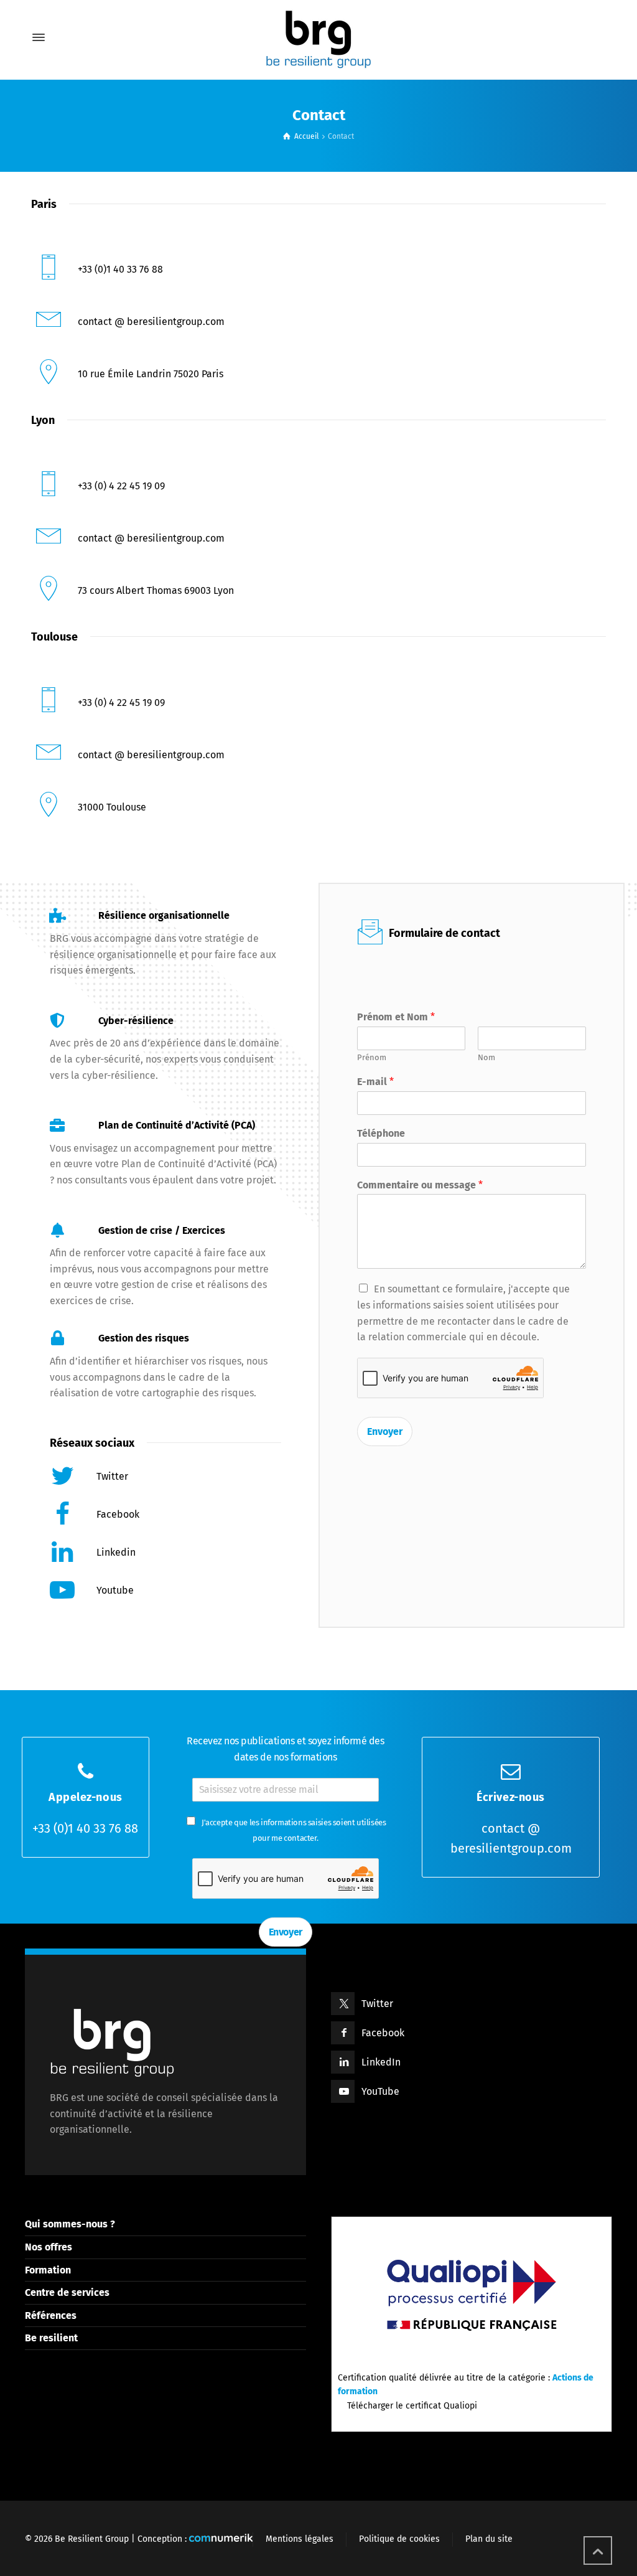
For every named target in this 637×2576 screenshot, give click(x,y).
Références (51, 2315)
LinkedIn (381, 2062)
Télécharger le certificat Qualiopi (411, 2406)
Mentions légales (300, 2539)
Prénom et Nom (396, 1017)
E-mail (375, 1082)
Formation (48, 2270)
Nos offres (49, 2247)
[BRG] (318, 37)
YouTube (380, 2091)
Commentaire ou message (420, 1185)
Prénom (372, 1057)
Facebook (383, 2033)
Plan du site (489, 2539)
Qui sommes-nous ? (70, 2224)
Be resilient (51, 2338)
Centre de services (67, 2292)
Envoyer (385, 1431)
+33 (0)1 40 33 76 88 (85, 1828)
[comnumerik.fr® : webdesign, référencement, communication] (221, 2539)
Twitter (377, 2004)
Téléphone (381, 1133)
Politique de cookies (399, 2539)
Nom (486, 1057)
